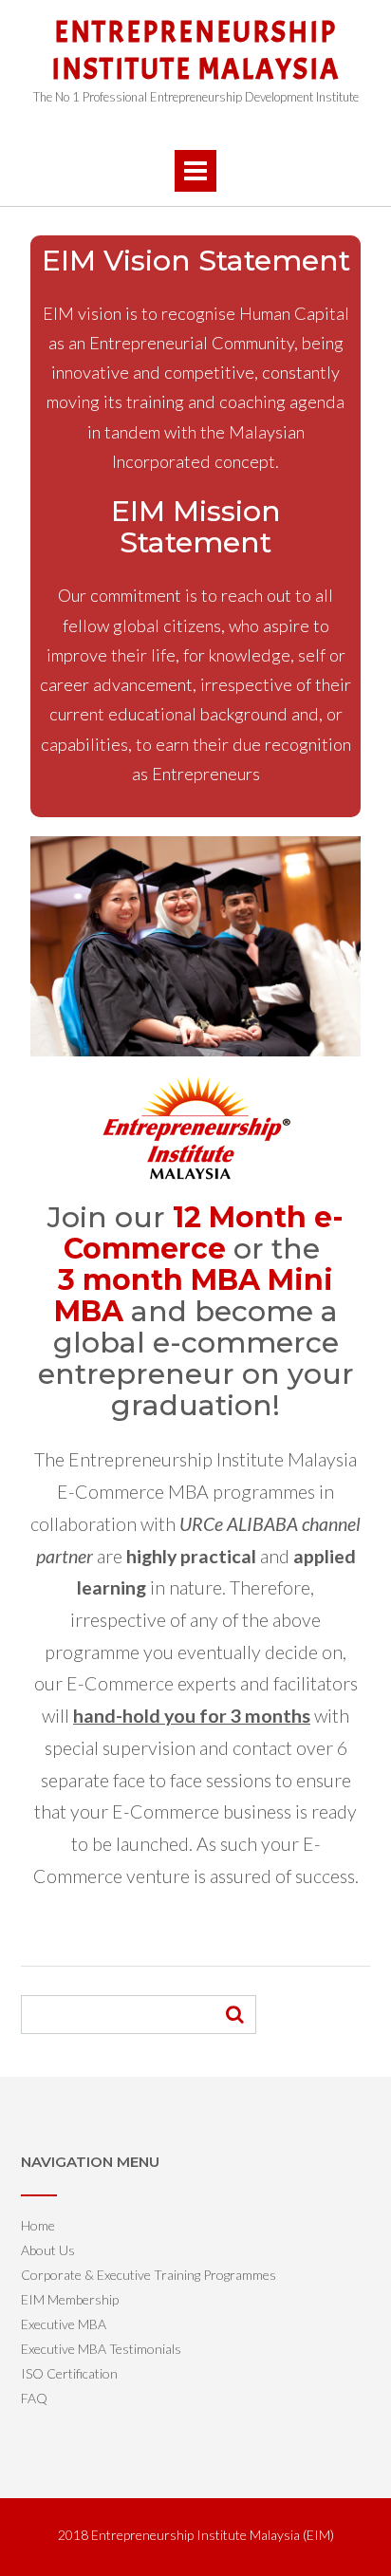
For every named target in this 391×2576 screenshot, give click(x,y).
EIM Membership (70, 2299)
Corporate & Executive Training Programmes (149, 2275)
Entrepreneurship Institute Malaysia (195, 51)
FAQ (34, 2398)
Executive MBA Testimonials (101, 2349)
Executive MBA (64, 2324)
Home (38, 2225)
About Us (48, 2250)
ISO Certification (69, 2373)
